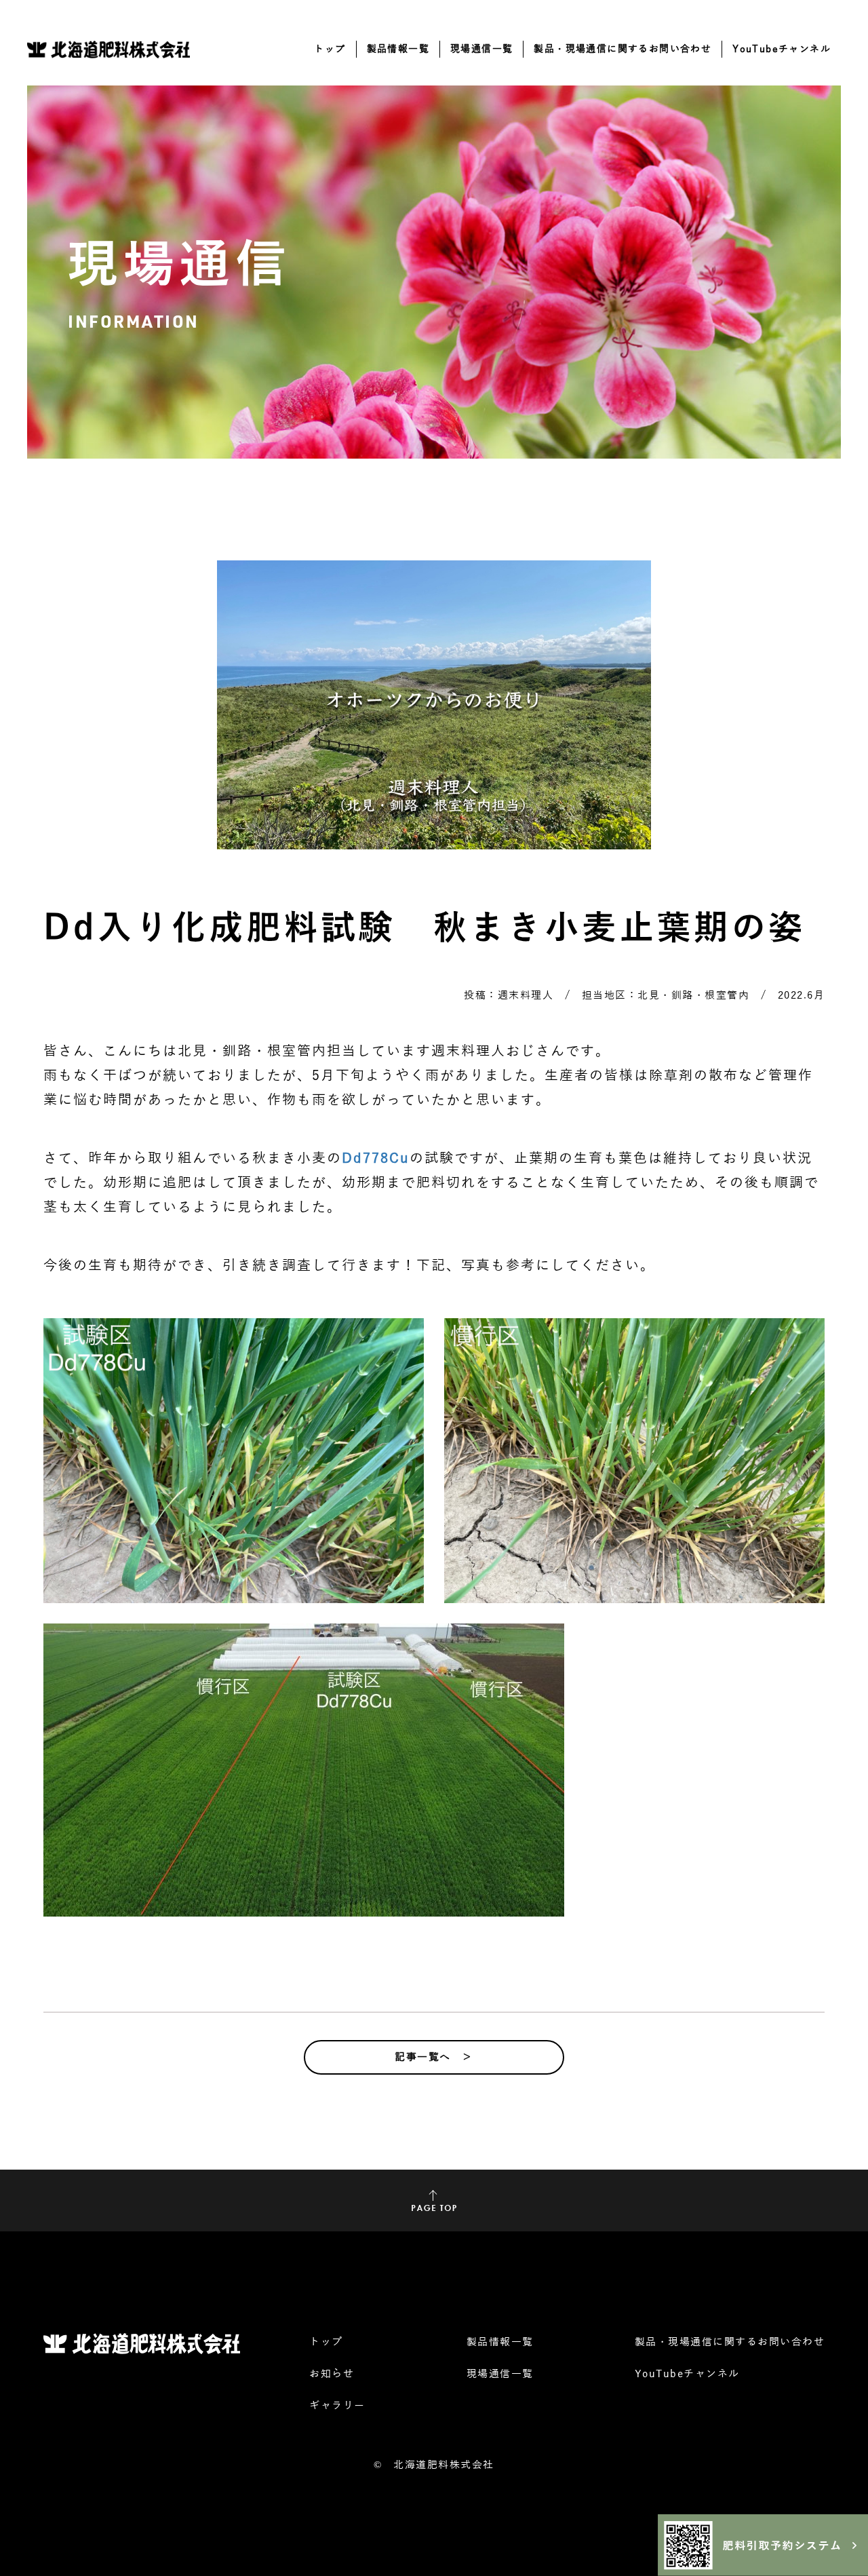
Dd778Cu (376, 1158)
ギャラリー (337, 2406)
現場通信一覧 (481, 49)
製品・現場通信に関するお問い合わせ (623, 49)
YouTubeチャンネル (782, 49)
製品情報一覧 (398, 49)
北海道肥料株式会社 (444, 2465)
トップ (330, 49)
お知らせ (332, 2374)
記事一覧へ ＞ (434, 2057)
